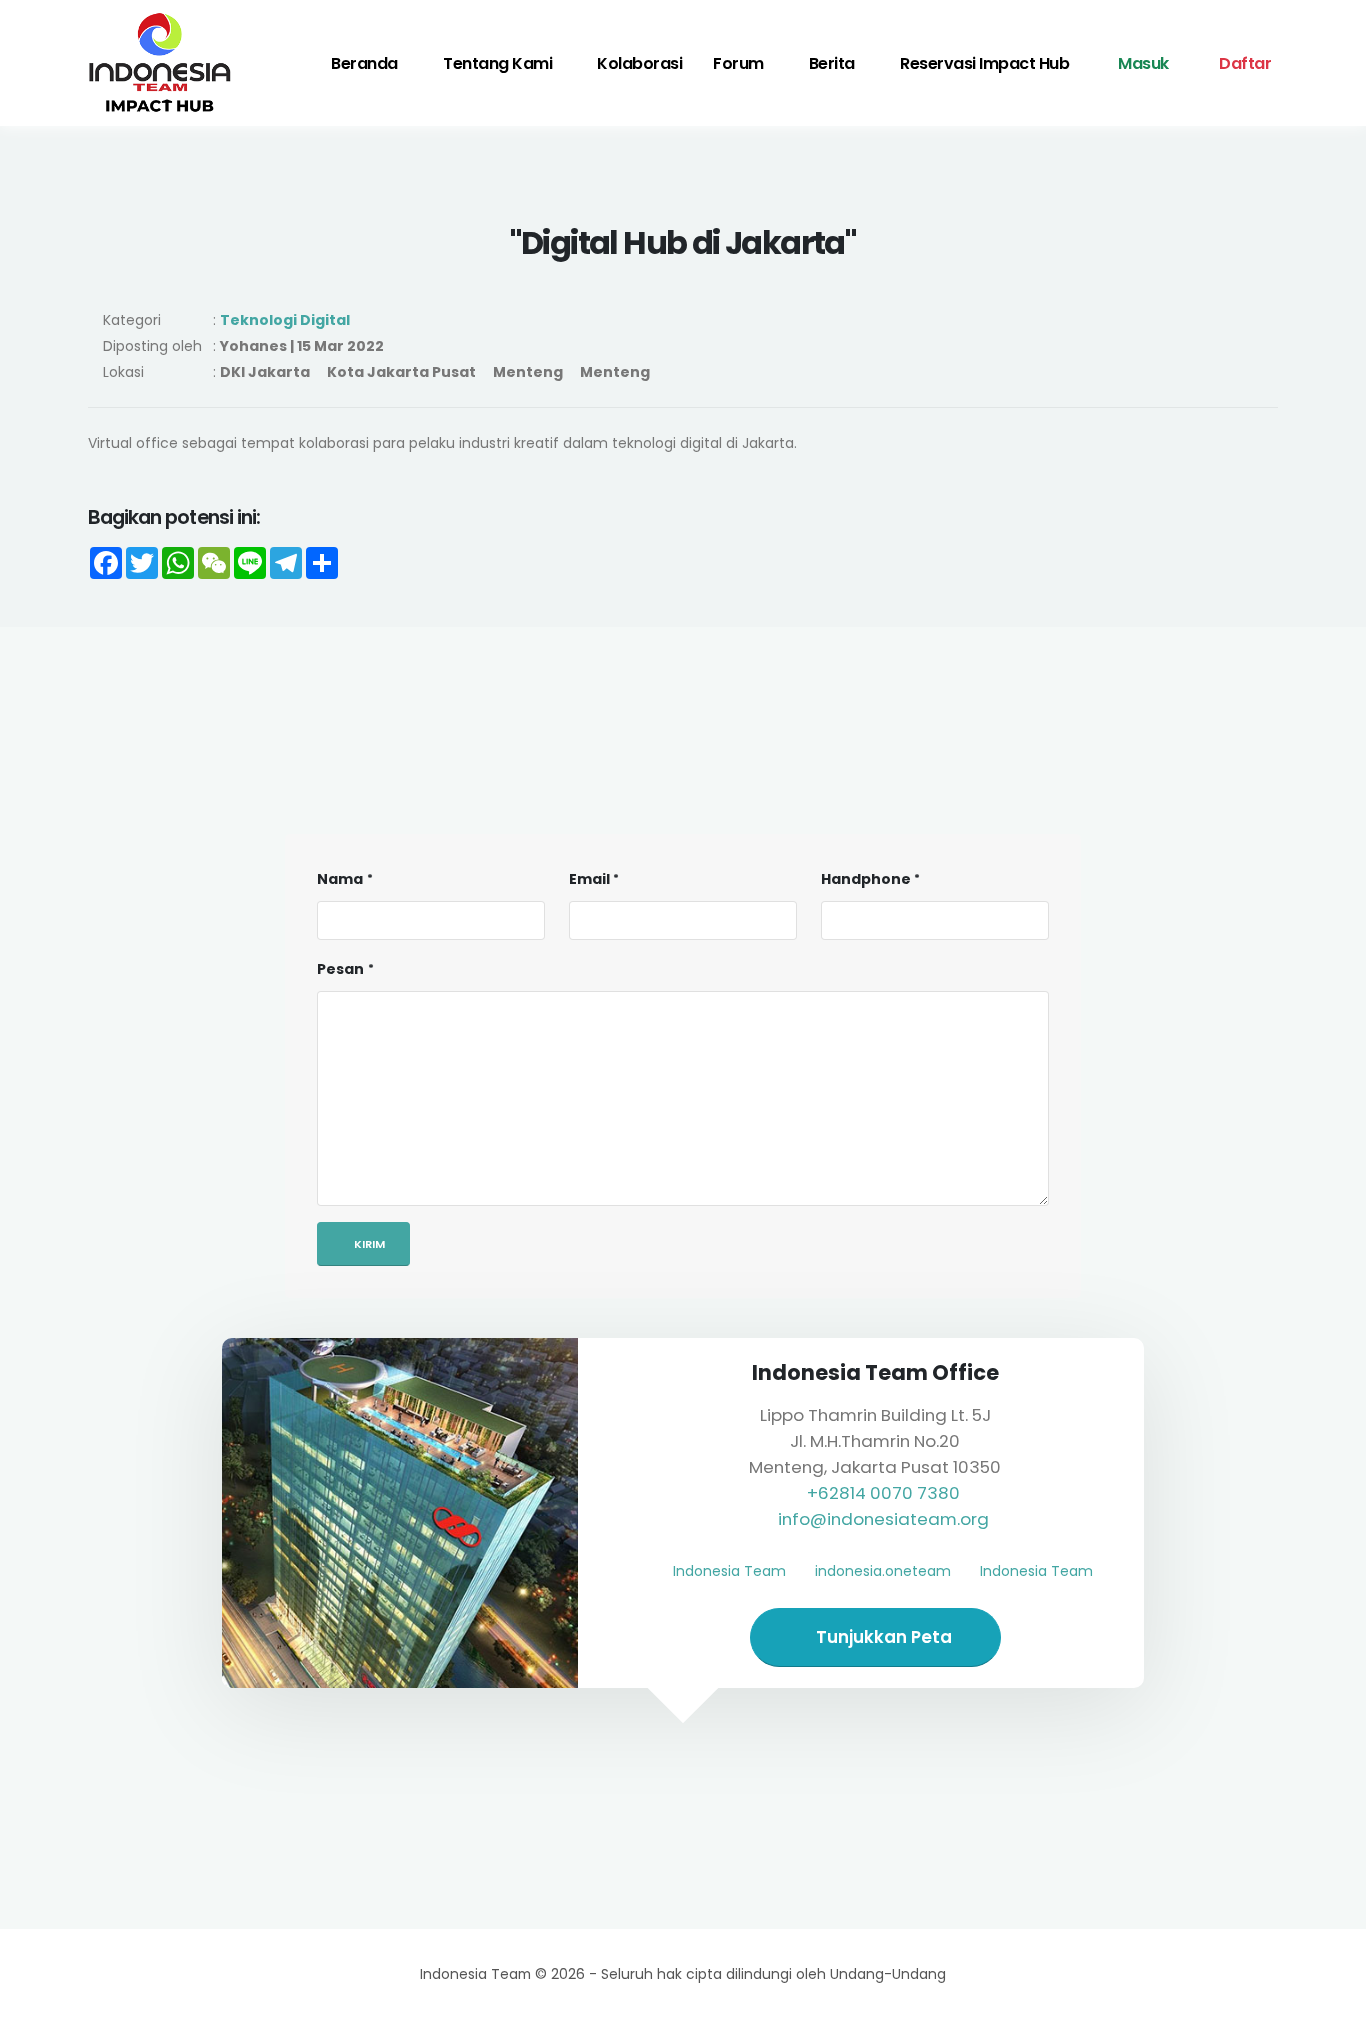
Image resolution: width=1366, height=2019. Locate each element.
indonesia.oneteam (883, 1571)
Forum (738, 63)
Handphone (866, 879)
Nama (340, 879)
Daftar (1244, 63)
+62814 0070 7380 (883, 1493)
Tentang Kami (497, 63)
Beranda (364, 63)
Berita (832, 63)
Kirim (368, 1244)
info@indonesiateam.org (883, 1519)
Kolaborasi (639, 63)
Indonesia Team (729, 1571)
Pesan (340, 969)
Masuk (1142, 63)
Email (589, 879)
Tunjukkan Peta (882, 1637)
